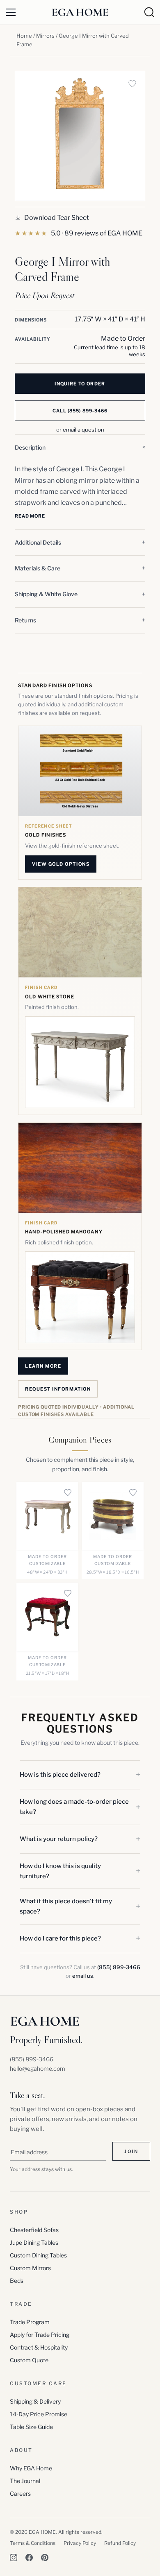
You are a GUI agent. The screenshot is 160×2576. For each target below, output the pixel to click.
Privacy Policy (80, 2543)
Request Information (58, 1389)
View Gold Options (61, 864)
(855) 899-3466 (119, 1967)
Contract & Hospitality (39, 2347)
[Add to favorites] (132, 84)
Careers (20, 2493)
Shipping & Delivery (35, 2401)
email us (83, 1976)
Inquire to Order (80, 384)
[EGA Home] (80, 12)
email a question (83, 430)
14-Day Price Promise (39, 2414)
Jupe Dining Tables (34, 2242)
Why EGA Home (31, 2468)
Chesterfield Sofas (34, 2230)
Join (131, 2151)
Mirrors (45, 36)
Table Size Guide (31, 2427)
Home (24, 36)
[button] (80, 448)
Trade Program (30, 2322)
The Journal (25, 2481)
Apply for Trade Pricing (40, 2335)
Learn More (43, 1366)
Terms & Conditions (33, 2543)
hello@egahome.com (38, 2068)
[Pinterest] (45, 2558)
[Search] (149, 12)
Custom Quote (29, 2360)
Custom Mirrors (30, 2268)
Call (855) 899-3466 (80, 411)
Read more (30, 516)
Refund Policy (120, 2543)
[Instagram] (14, 2558)
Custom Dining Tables (38, 2255)
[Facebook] (29, 2558)
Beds (17, 2281)
